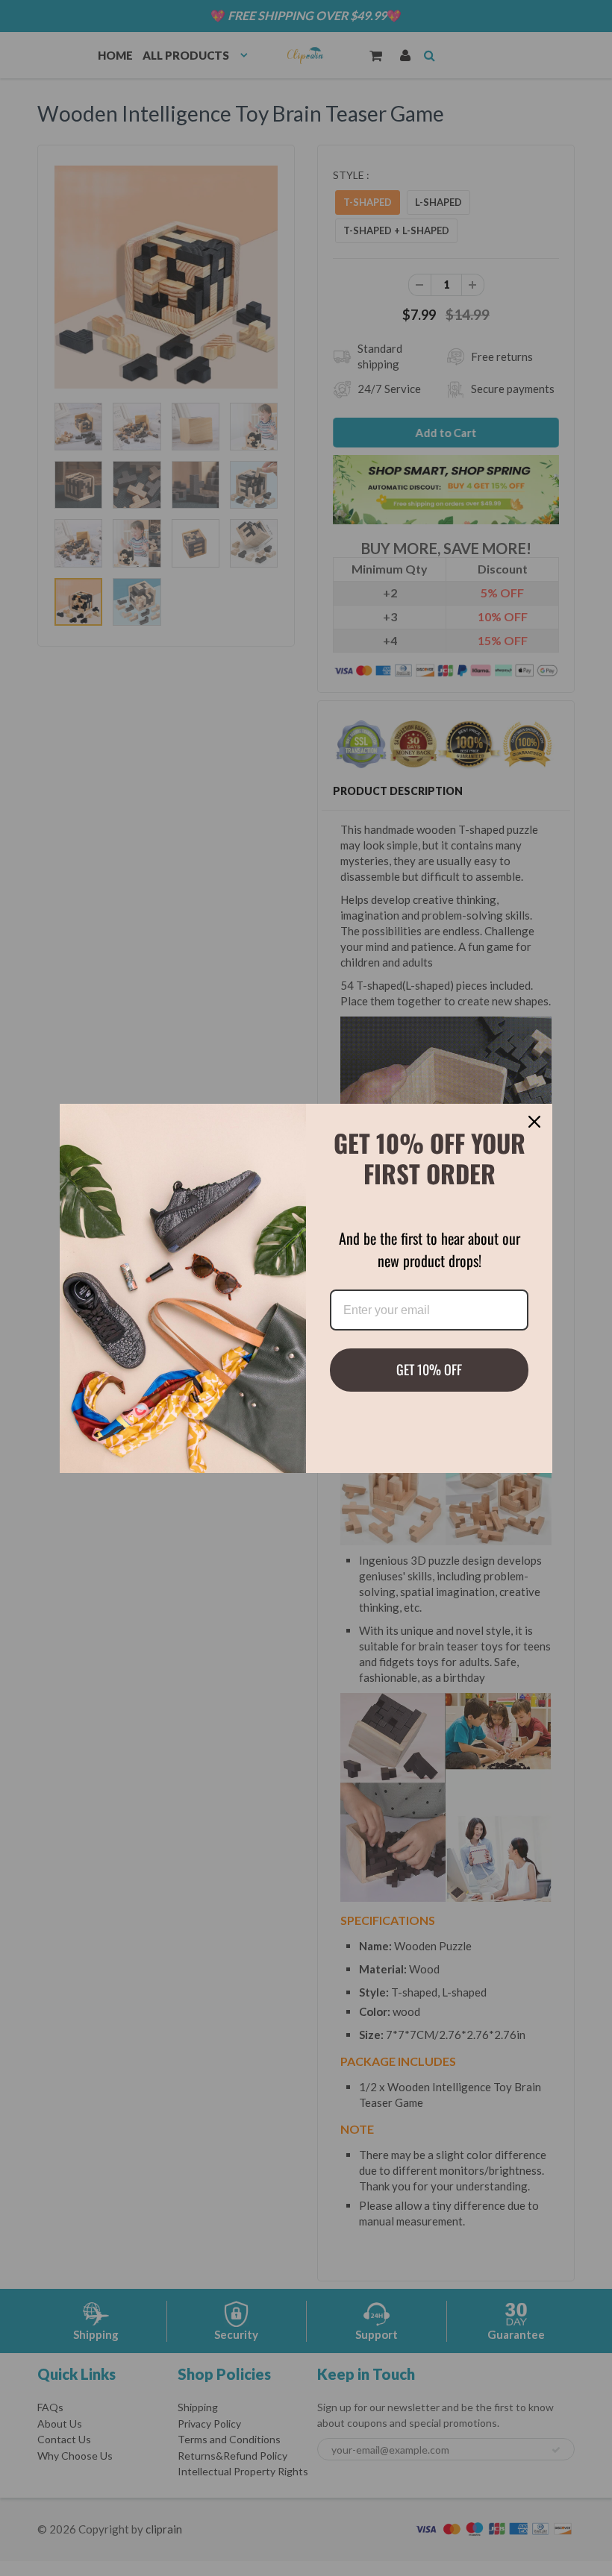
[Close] (534, 1122)
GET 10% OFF (429, 1369)
